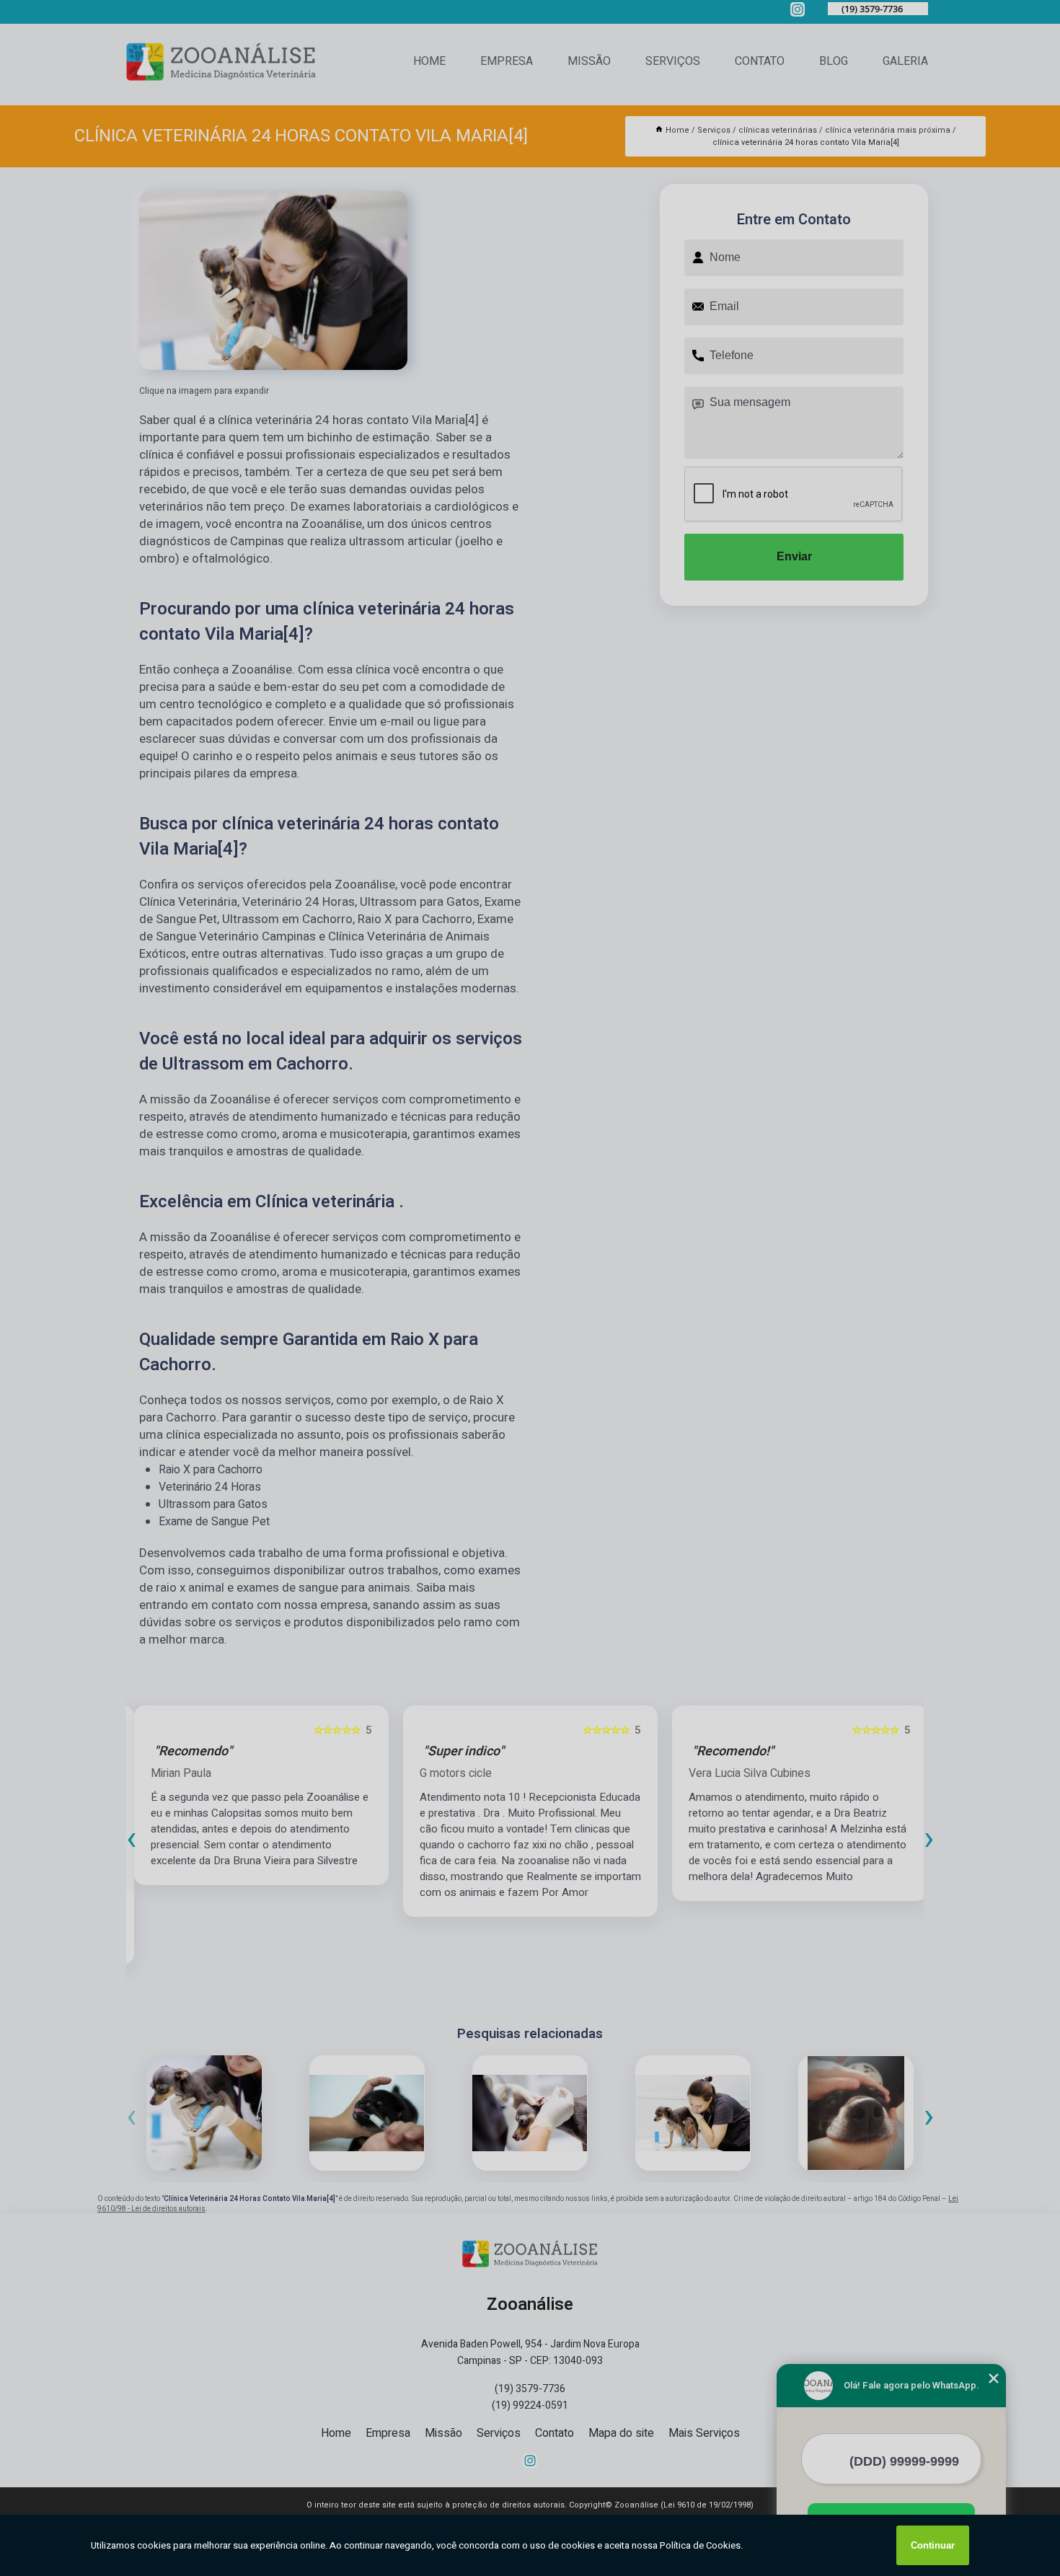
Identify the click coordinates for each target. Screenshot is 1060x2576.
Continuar (933, 2545)
